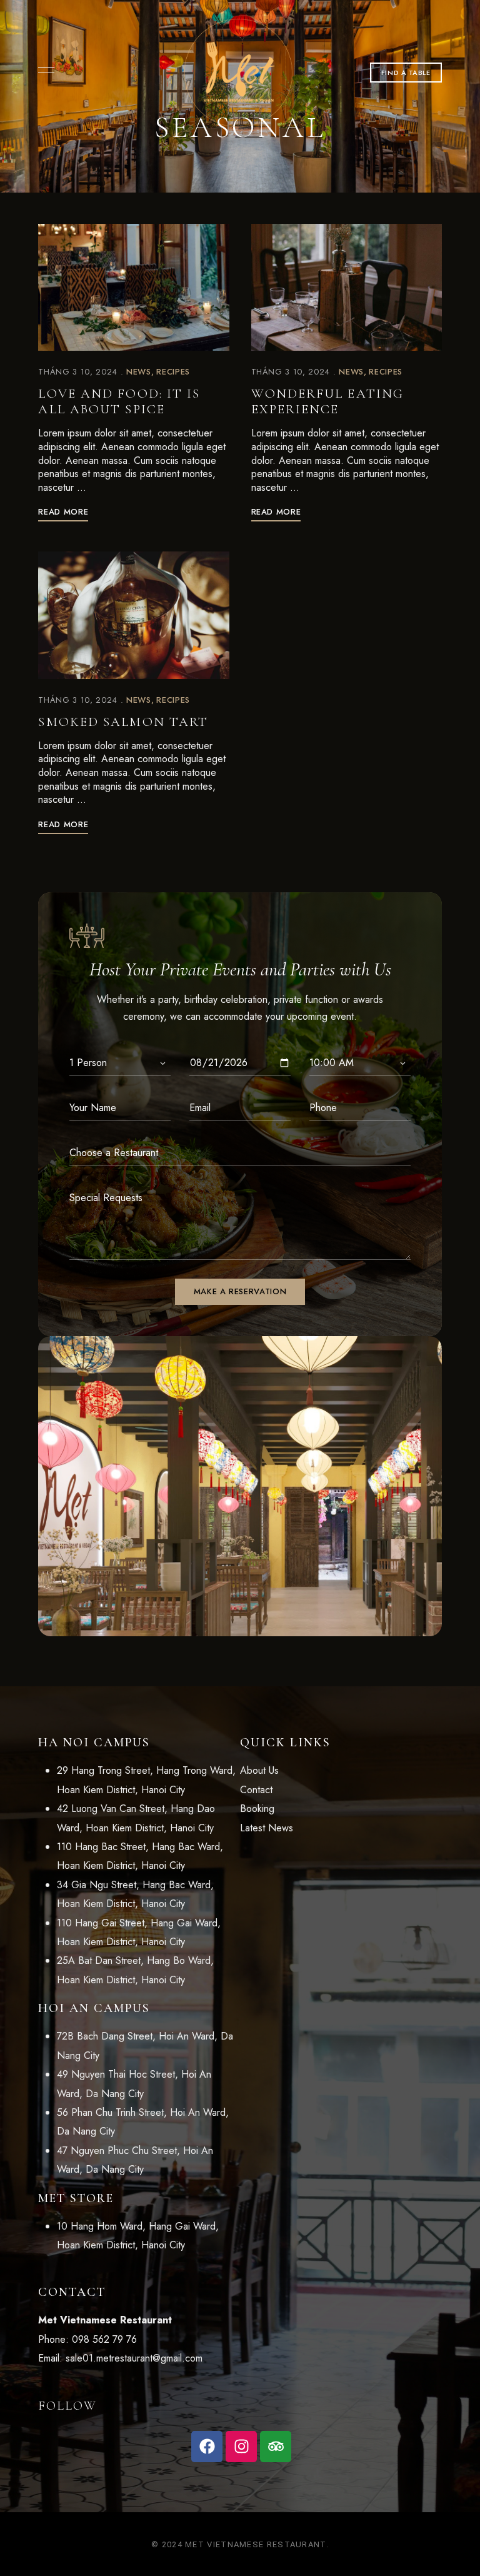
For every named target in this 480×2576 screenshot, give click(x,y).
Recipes (173, 372)
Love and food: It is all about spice (119, 401)
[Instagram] (241, 2447)
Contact (256, 1790)
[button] (406, 73)
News (139, 372)
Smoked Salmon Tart (123, 722)
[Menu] (43, 70)
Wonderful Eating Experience (328, 401)
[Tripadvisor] (276, 2447)
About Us (259, 1770)
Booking (257, 1809)
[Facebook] (207, 2447)
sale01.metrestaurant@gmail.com (134, 2358)
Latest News (267, 1828)
